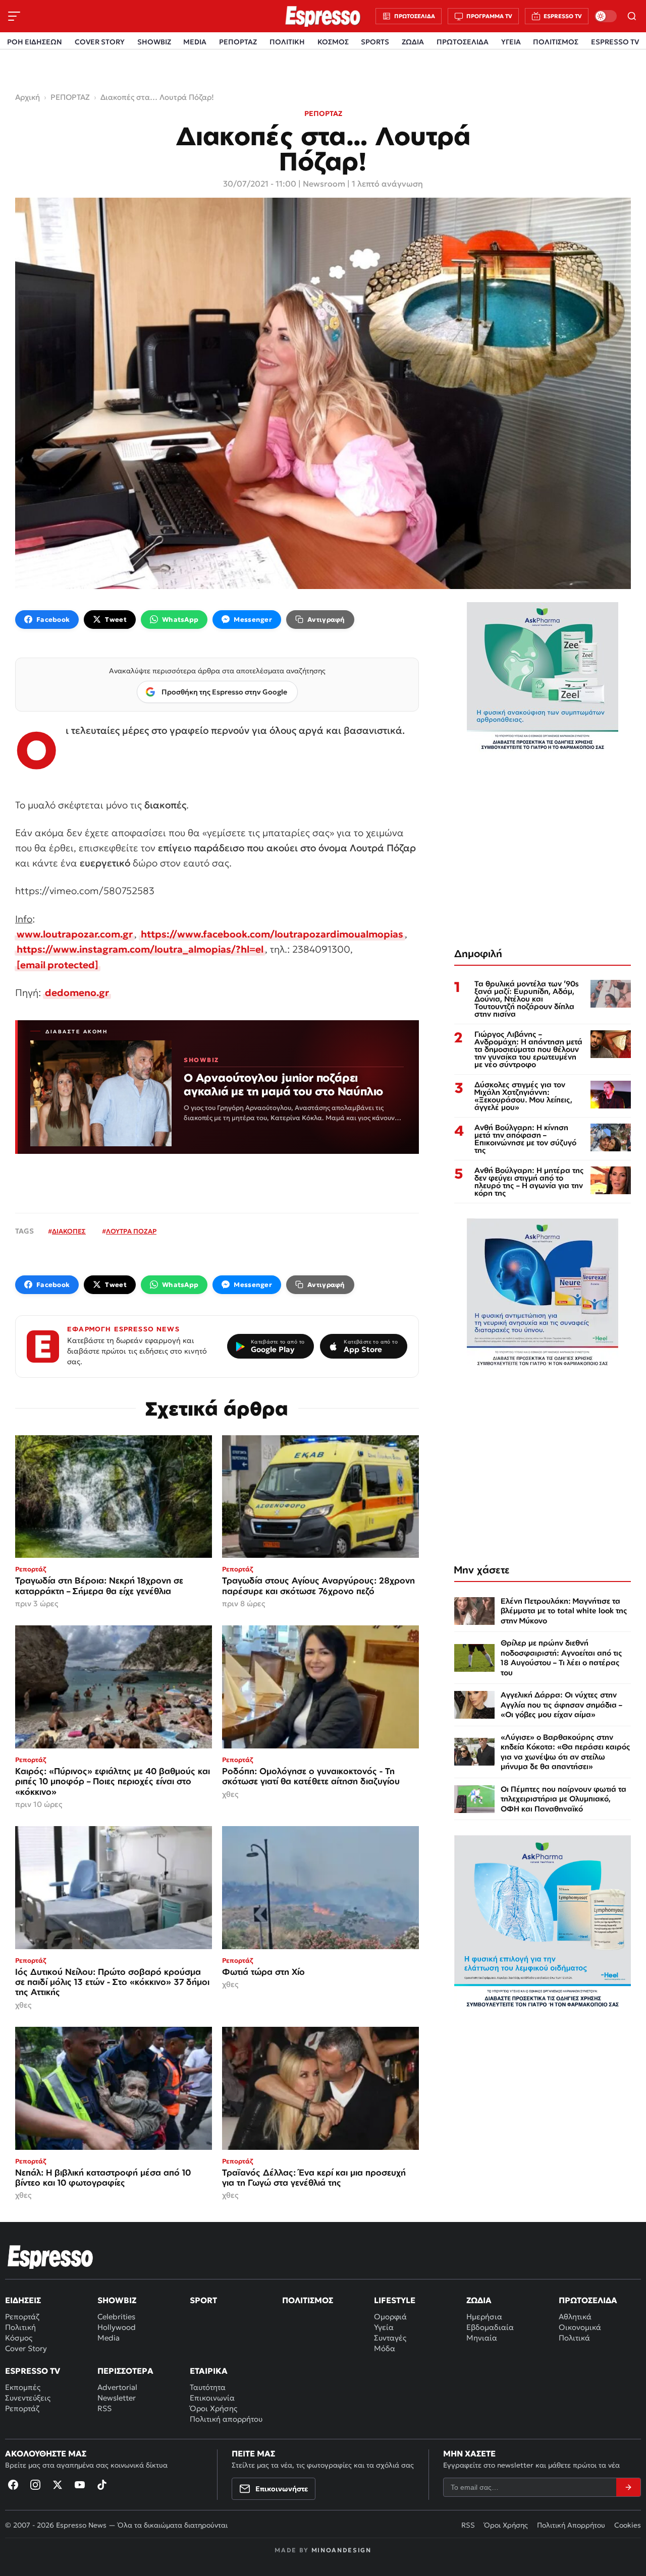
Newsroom (324, 184)
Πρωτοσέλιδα (588, 2300)
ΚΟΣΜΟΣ (333, 42)
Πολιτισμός (308, 2300)
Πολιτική (20, 2327)
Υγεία (384, 2327)
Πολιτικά (574, 2338)
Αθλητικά (575, 2317)
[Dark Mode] (606, 16)
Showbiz (117, 2300)
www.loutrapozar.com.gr (75, 934)
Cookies (628, 2525)
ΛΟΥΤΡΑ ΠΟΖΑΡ (131, 1231)
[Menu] (14, 16)
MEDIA (195, 42)
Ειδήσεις (23, 2300)
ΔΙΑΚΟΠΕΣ (69, 1231)
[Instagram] (35, 2485)
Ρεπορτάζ (22, 2317)
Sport (203, 2300)
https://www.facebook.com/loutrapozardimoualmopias (272, 934)
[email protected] (58, 965)
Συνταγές (390, 2338)
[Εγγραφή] (628, 2487)
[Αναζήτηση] (632, 16)
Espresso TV (33, 2371)
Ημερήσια (484, 2317)
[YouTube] (80, 2485)
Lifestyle (395, 2300)
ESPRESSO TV (615, 42)
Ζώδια (479, 2300)
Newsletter (117, 2398)
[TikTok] (102, 2485)
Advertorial (117, 2387)
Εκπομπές (23, 2387)
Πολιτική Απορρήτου (571, 2525)
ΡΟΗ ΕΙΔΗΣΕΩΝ (35, 42)
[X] (58, 2485)
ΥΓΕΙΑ (511, 42)
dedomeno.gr (77, 992)
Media (109, 2338)
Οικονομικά (580, 2327)
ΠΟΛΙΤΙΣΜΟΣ (556, 42)
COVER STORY (100, 42)
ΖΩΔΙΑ (413, 42)
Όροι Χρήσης (213, 2408)
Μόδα (385, 2348)
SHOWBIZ (154, 42)
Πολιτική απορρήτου (226, 2419)
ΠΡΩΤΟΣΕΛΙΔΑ (463, 42)
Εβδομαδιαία (490, 2327)
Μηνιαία (482, 2338)
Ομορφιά (390, 2317)
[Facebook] (13, 2485)
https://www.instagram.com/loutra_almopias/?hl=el (140, 949)
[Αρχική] (50, 2257)
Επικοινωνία (212, 2398)
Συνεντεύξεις (28, 2398)
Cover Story (26, 2348)
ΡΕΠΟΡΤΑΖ (238, 42)
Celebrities (116, 2317)
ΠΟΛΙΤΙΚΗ (287, 42)
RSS (104, 2408)
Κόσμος (19, 2338)
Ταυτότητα (208, 2387)
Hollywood (117, 2327)
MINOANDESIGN (341, 2550)
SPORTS (375, 42)
